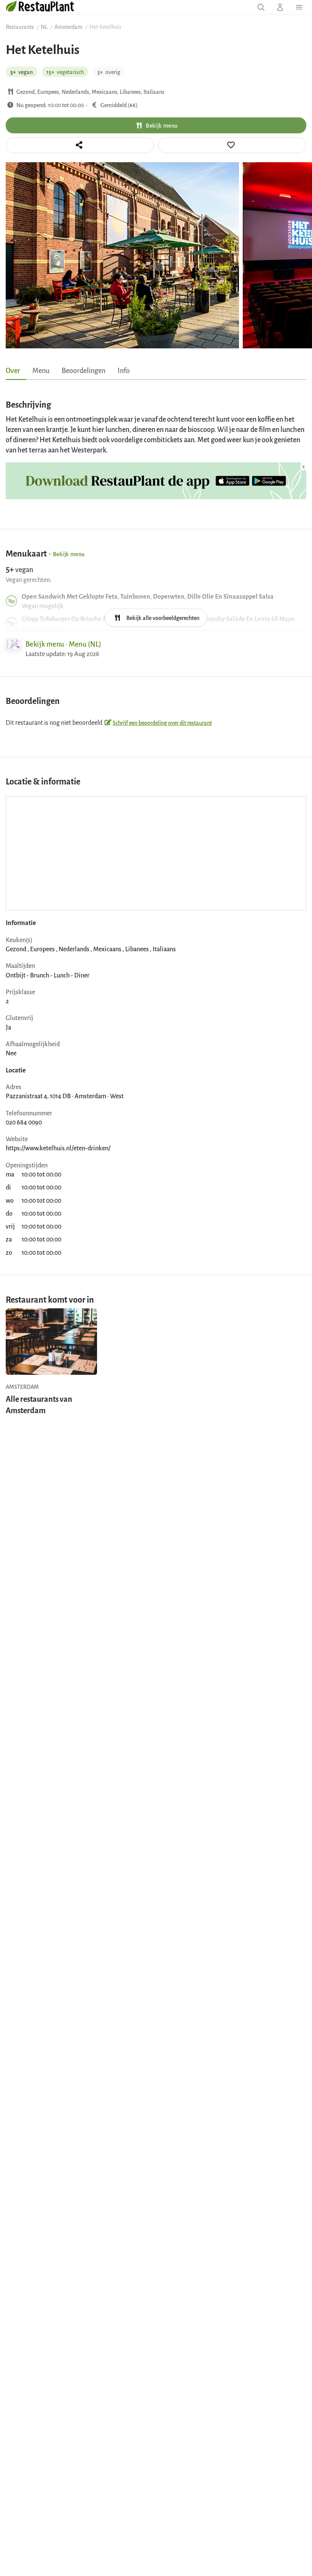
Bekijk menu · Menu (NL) (63, 644)
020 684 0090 (24, 1122)
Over (13, 370)
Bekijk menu (162, 125)
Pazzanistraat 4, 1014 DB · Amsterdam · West (65, 1096)
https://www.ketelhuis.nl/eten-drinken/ (58, 1148)
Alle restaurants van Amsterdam (39, 1404)
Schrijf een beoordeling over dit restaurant (162, 722)
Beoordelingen (84, 370)
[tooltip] (232, 145)
